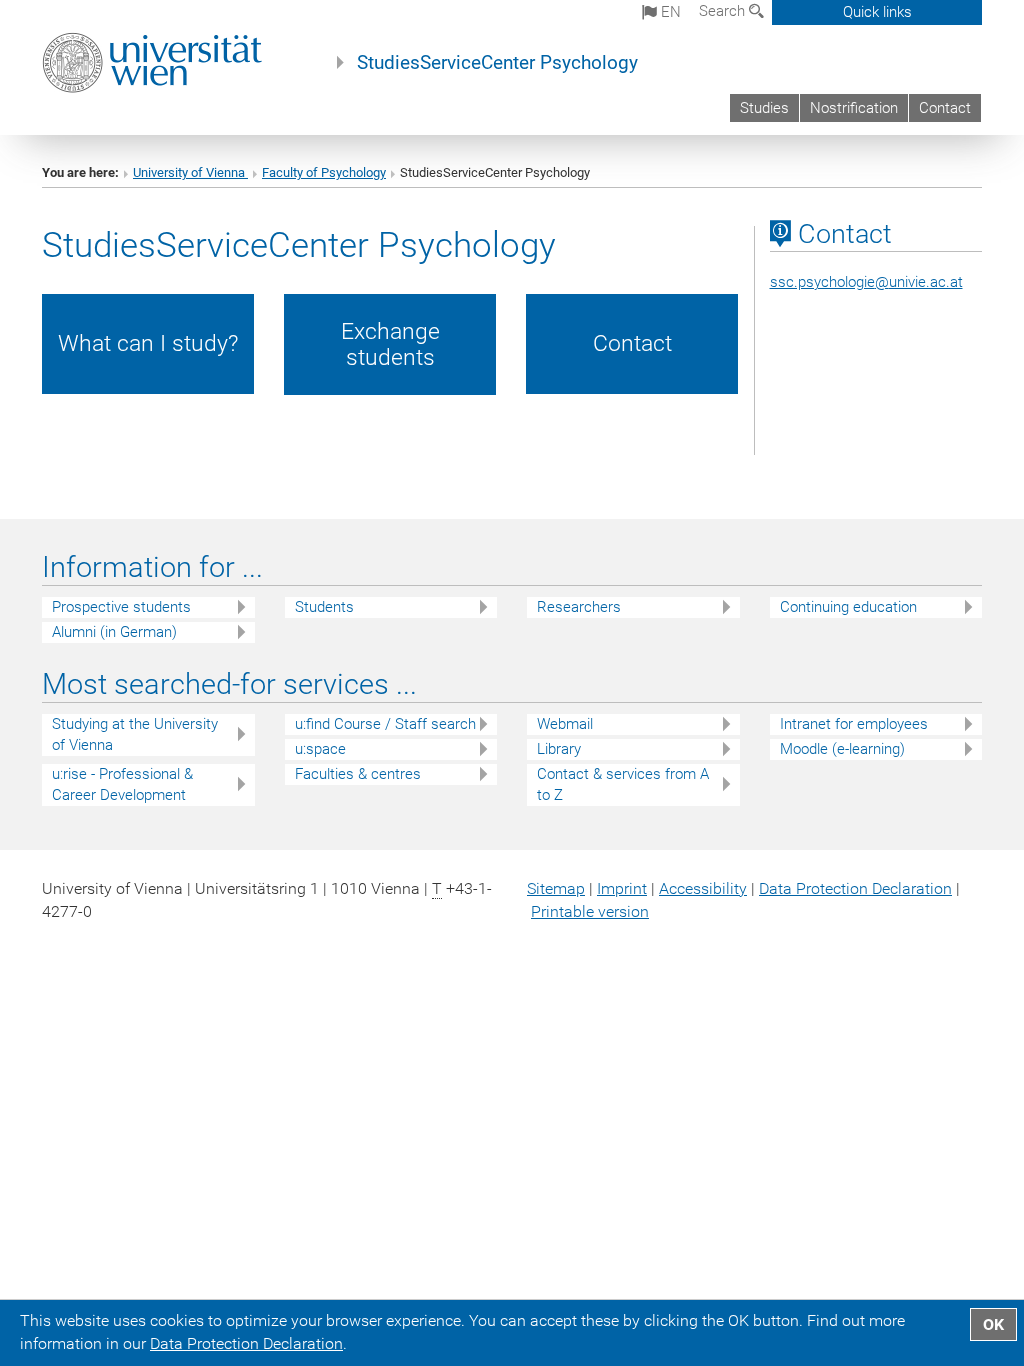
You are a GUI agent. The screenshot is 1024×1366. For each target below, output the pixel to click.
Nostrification (854, 108)
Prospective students (121, 607)
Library (559, 749)
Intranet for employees (854, 724)
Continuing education (848, 607)
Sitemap (556, 888)
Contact (945, 108)
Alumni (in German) (114, 632)
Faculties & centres (358, 774)
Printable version (590, 911)
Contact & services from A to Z (623, 784)
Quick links (877, 12)
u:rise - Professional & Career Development (122, 784)
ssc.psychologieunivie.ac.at (866, 282)
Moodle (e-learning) (842, 749)
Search (724, 11)
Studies (764, 108)
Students (324, 607)
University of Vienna (190, 172)
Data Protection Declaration (855, 888)
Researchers (579, 607)
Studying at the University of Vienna (135, 734)
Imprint (622, 888)
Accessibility (703, 888)
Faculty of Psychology (324, 172)
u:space (320, 749)
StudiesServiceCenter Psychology (497, 63)
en (669, 12)
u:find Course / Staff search (385, 724)
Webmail (565, 724)
